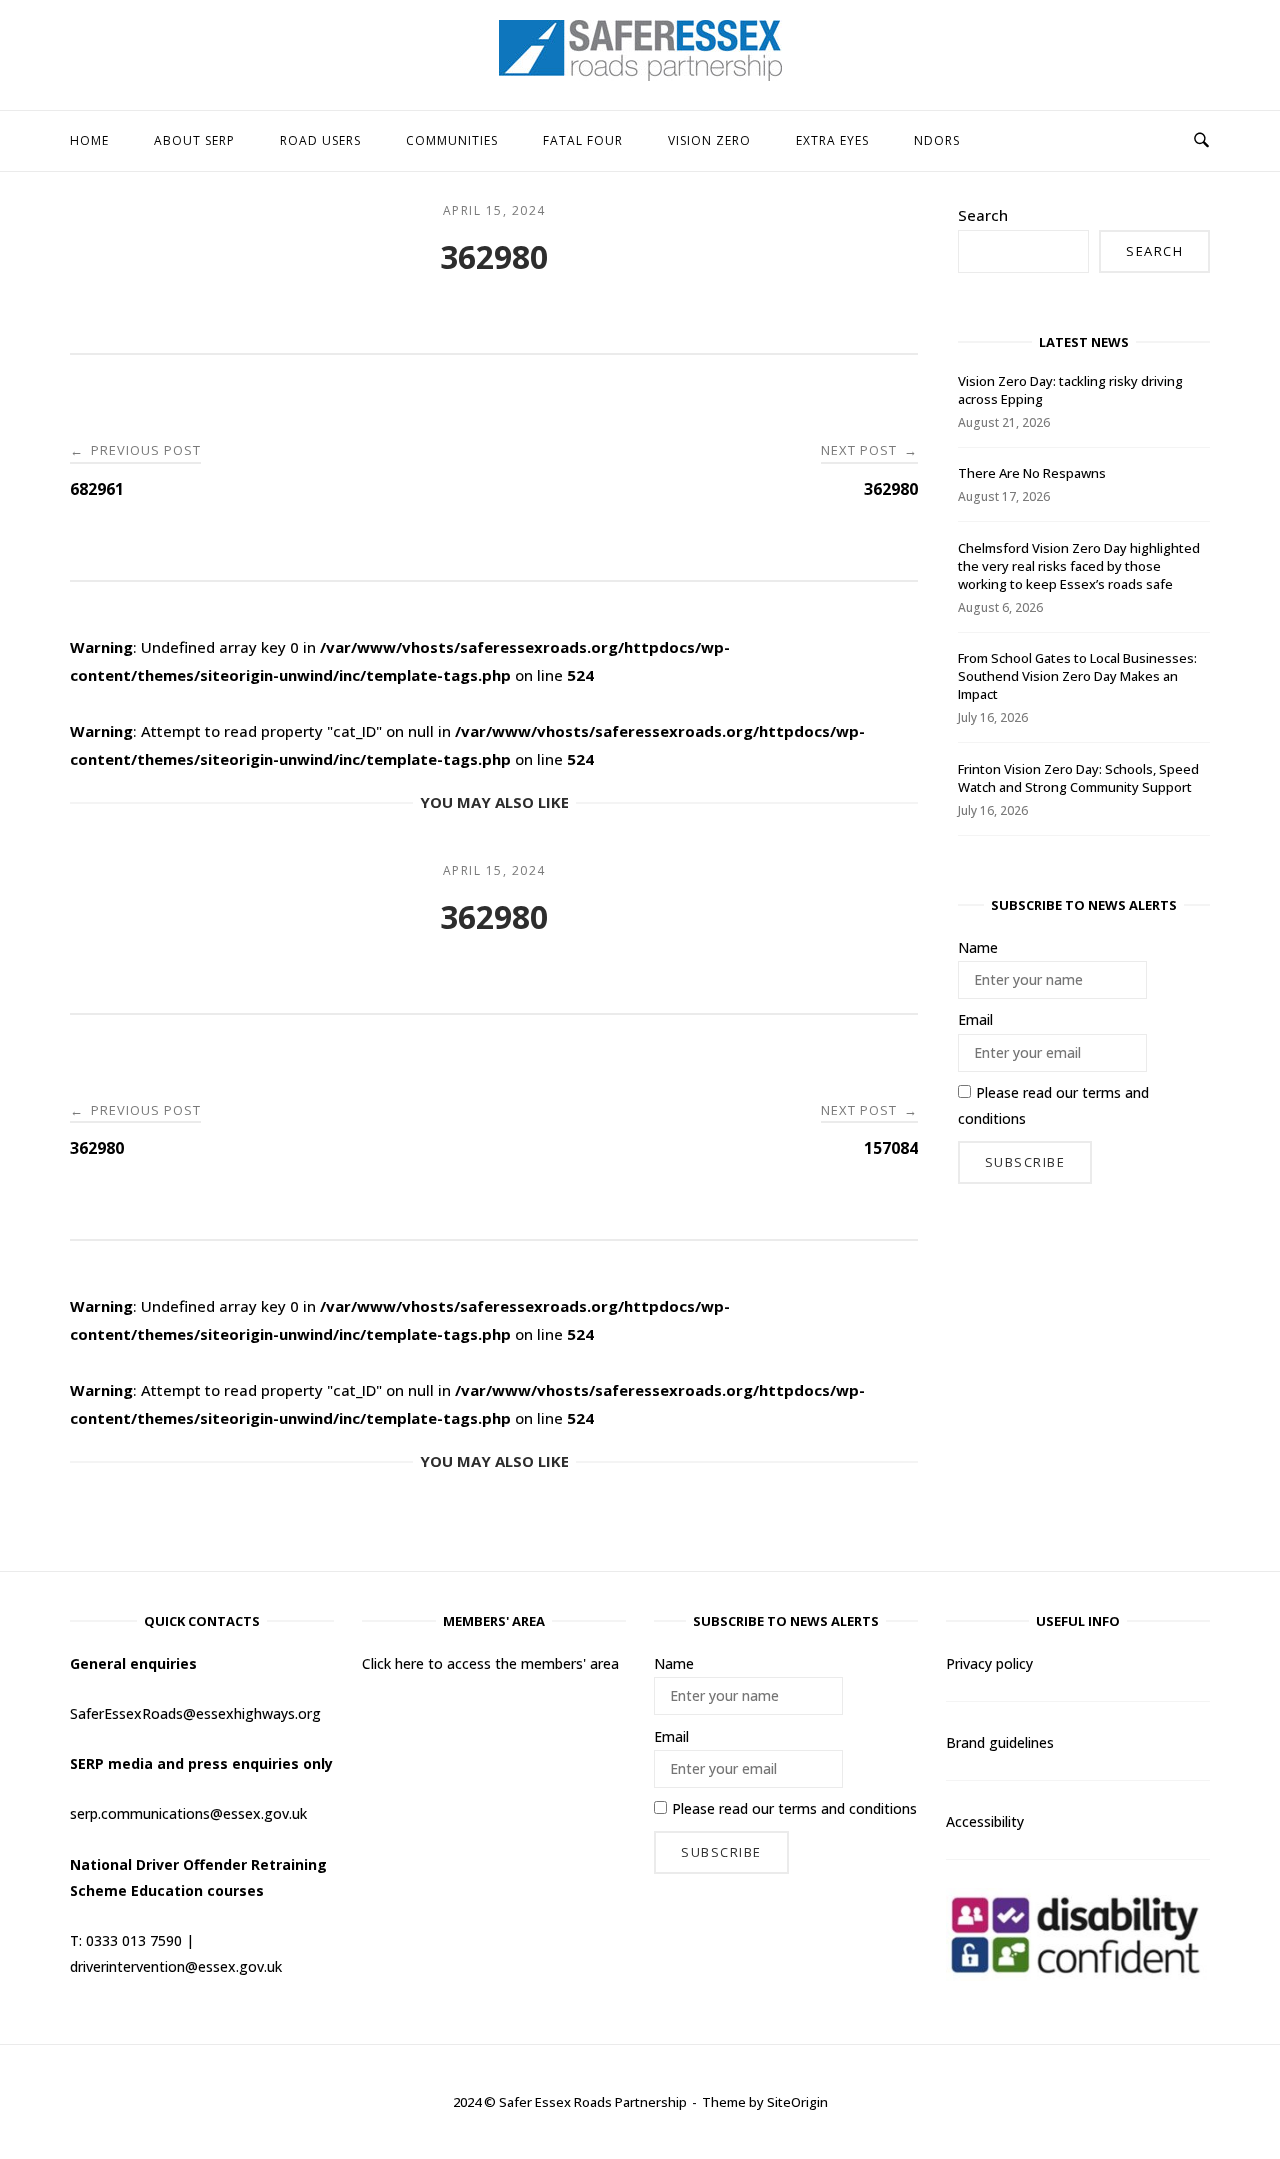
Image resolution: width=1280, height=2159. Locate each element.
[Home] (640, 75)
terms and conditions (847, 1808)
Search (983, 215)
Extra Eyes (832, 140)
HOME (89, 140)
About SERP (194, 140)
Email (975, 1019)
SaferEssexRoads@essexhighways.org (195, 1713)
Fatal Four (583, 140)
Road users (320, 140)
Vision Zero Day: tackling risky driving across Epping (1070, 390)
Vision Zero (709, 140)
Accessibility (985, 1821)
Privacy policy (989, 1663)
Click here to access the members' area (490, 1663)
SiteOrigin (797, 2102)
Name (978, 947)
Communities (452, 140)
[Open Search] (1201, 141)
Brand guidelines (1000, 1742)
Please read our (1053, 1105)
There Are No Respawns (1032, 473)
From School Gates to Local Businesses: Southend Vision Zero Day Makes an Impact (1077, 676)
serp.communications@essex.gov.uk (188, 1813)
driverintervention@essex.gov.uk (176, 1966)
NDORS (937, 140)
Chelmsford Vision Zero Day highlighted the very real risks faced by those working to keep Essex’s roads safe (1079, 566)
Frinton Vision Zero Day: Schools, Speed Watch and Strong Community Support (1078, 778)
